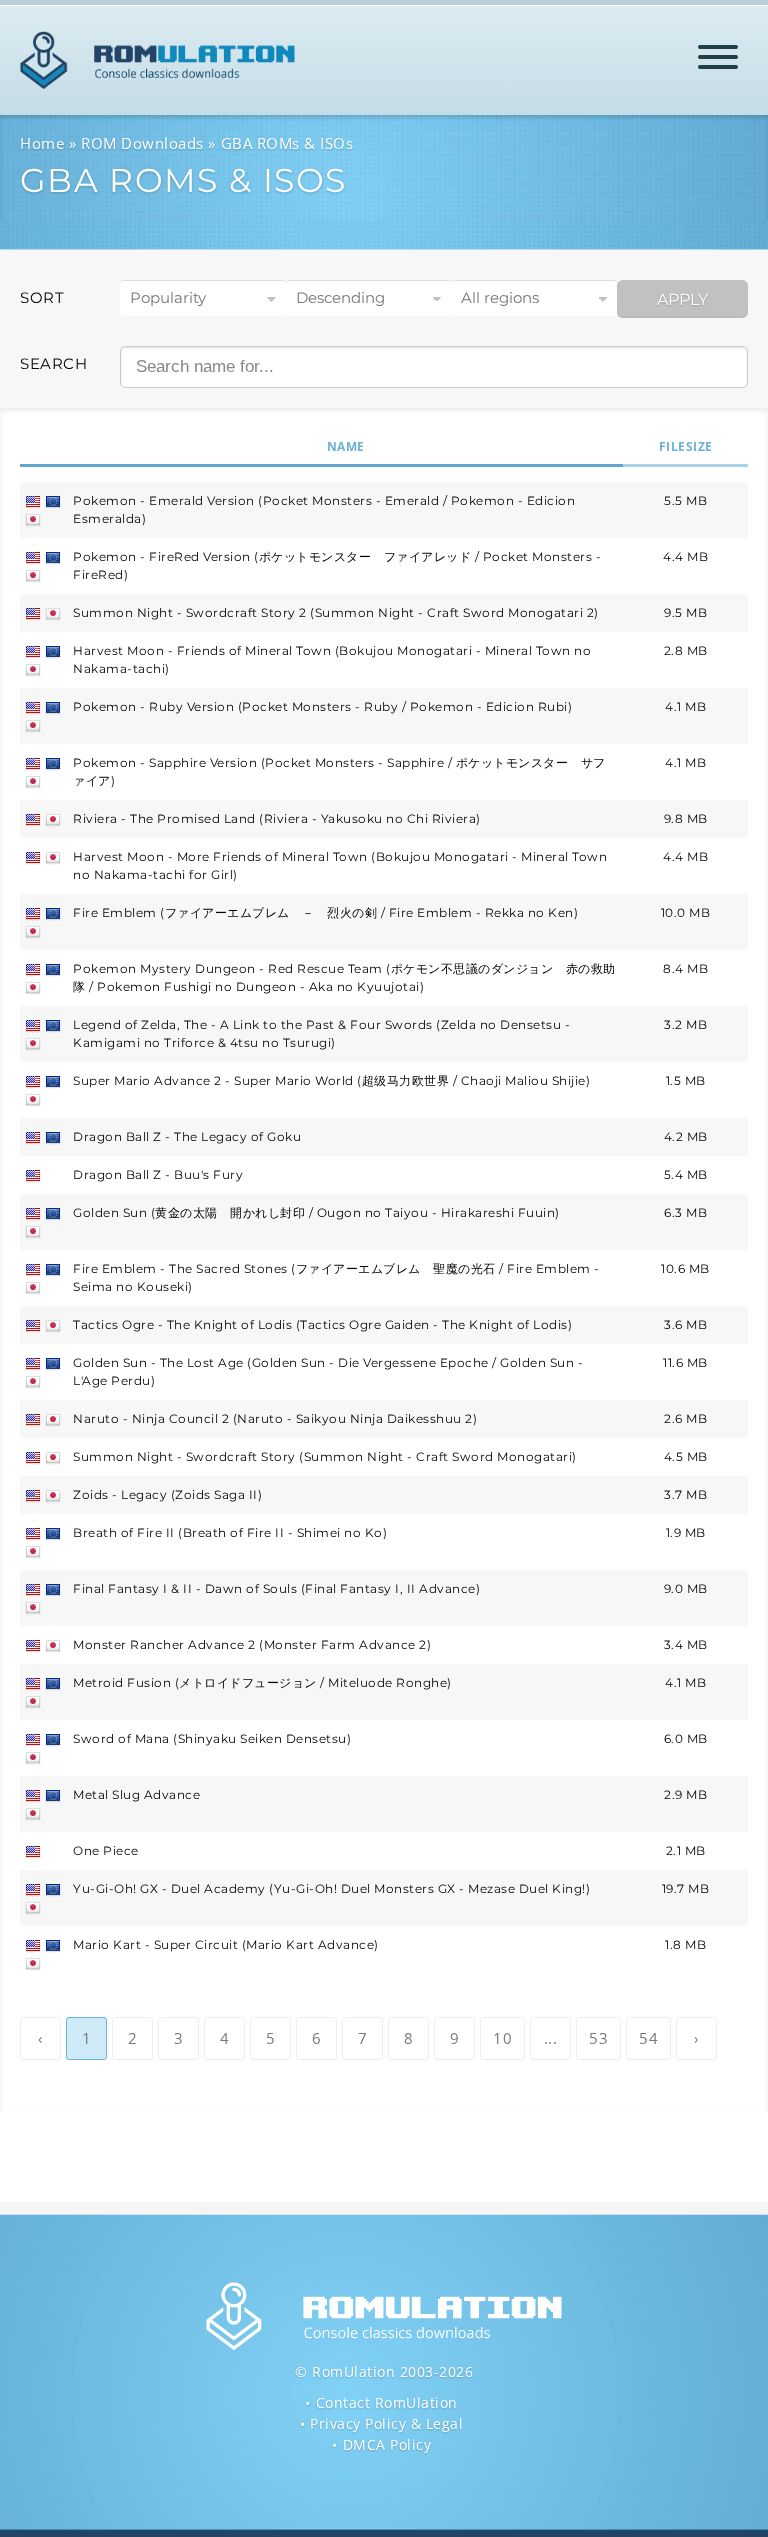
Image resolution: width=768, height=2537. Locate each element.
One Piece (106, 1850)
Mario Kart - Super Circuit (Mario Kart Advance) (226, 1944)
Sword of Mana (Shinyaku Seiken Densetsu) (212, 1738)
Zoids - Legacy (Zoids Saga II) (167, 1494)
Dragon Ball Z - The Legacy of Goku (187, 1136)
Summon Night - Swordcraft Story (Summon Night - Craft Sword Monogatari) (325, 1456)
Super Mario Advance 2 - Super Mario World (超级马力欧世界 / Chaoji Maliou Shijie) (331, 1080)
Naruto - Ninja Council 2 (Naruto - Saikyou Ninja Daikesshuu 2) (275, 1418)
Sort (42, 297)
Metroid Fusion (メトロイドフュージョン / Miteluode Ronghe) (262, 1682)
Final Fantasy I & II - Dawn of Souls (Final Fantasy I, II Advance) (276, 1588)
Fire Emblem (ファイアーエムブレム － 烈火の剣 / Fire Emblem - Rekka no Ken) (325, 912)
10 (502, 2038)
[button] (718, 60)
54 (648, 2038)
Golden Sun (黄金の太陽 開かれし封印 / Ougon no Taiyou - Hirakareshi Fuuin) (316, 1212)
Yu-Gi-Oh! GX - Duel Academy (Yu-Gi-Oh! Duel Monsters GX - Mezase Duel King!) (331, 1888)
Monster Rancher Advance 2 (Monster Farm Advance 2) (252, 1644)
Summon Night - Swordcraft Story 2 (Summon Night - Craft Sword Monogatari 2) (336, 612)
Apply (682, 299)
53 (598, 2038)
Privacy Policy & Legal (386, 2423)
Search (53, 363)
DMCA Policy (387, 2444)
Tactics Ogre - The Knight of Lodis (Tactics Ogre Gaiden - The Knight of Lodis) (322, 1324)
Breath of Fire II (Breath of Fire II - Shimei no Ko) (230, 1532)
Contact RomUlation (387, 2402)
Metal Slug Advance (136, 1794)
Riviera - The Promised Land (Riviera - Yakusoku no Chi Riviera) (277, 818)
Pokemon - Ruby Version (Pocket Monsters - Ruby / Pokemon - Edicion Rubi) (322, 706)
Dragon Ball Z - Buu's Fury (158, 1174)
